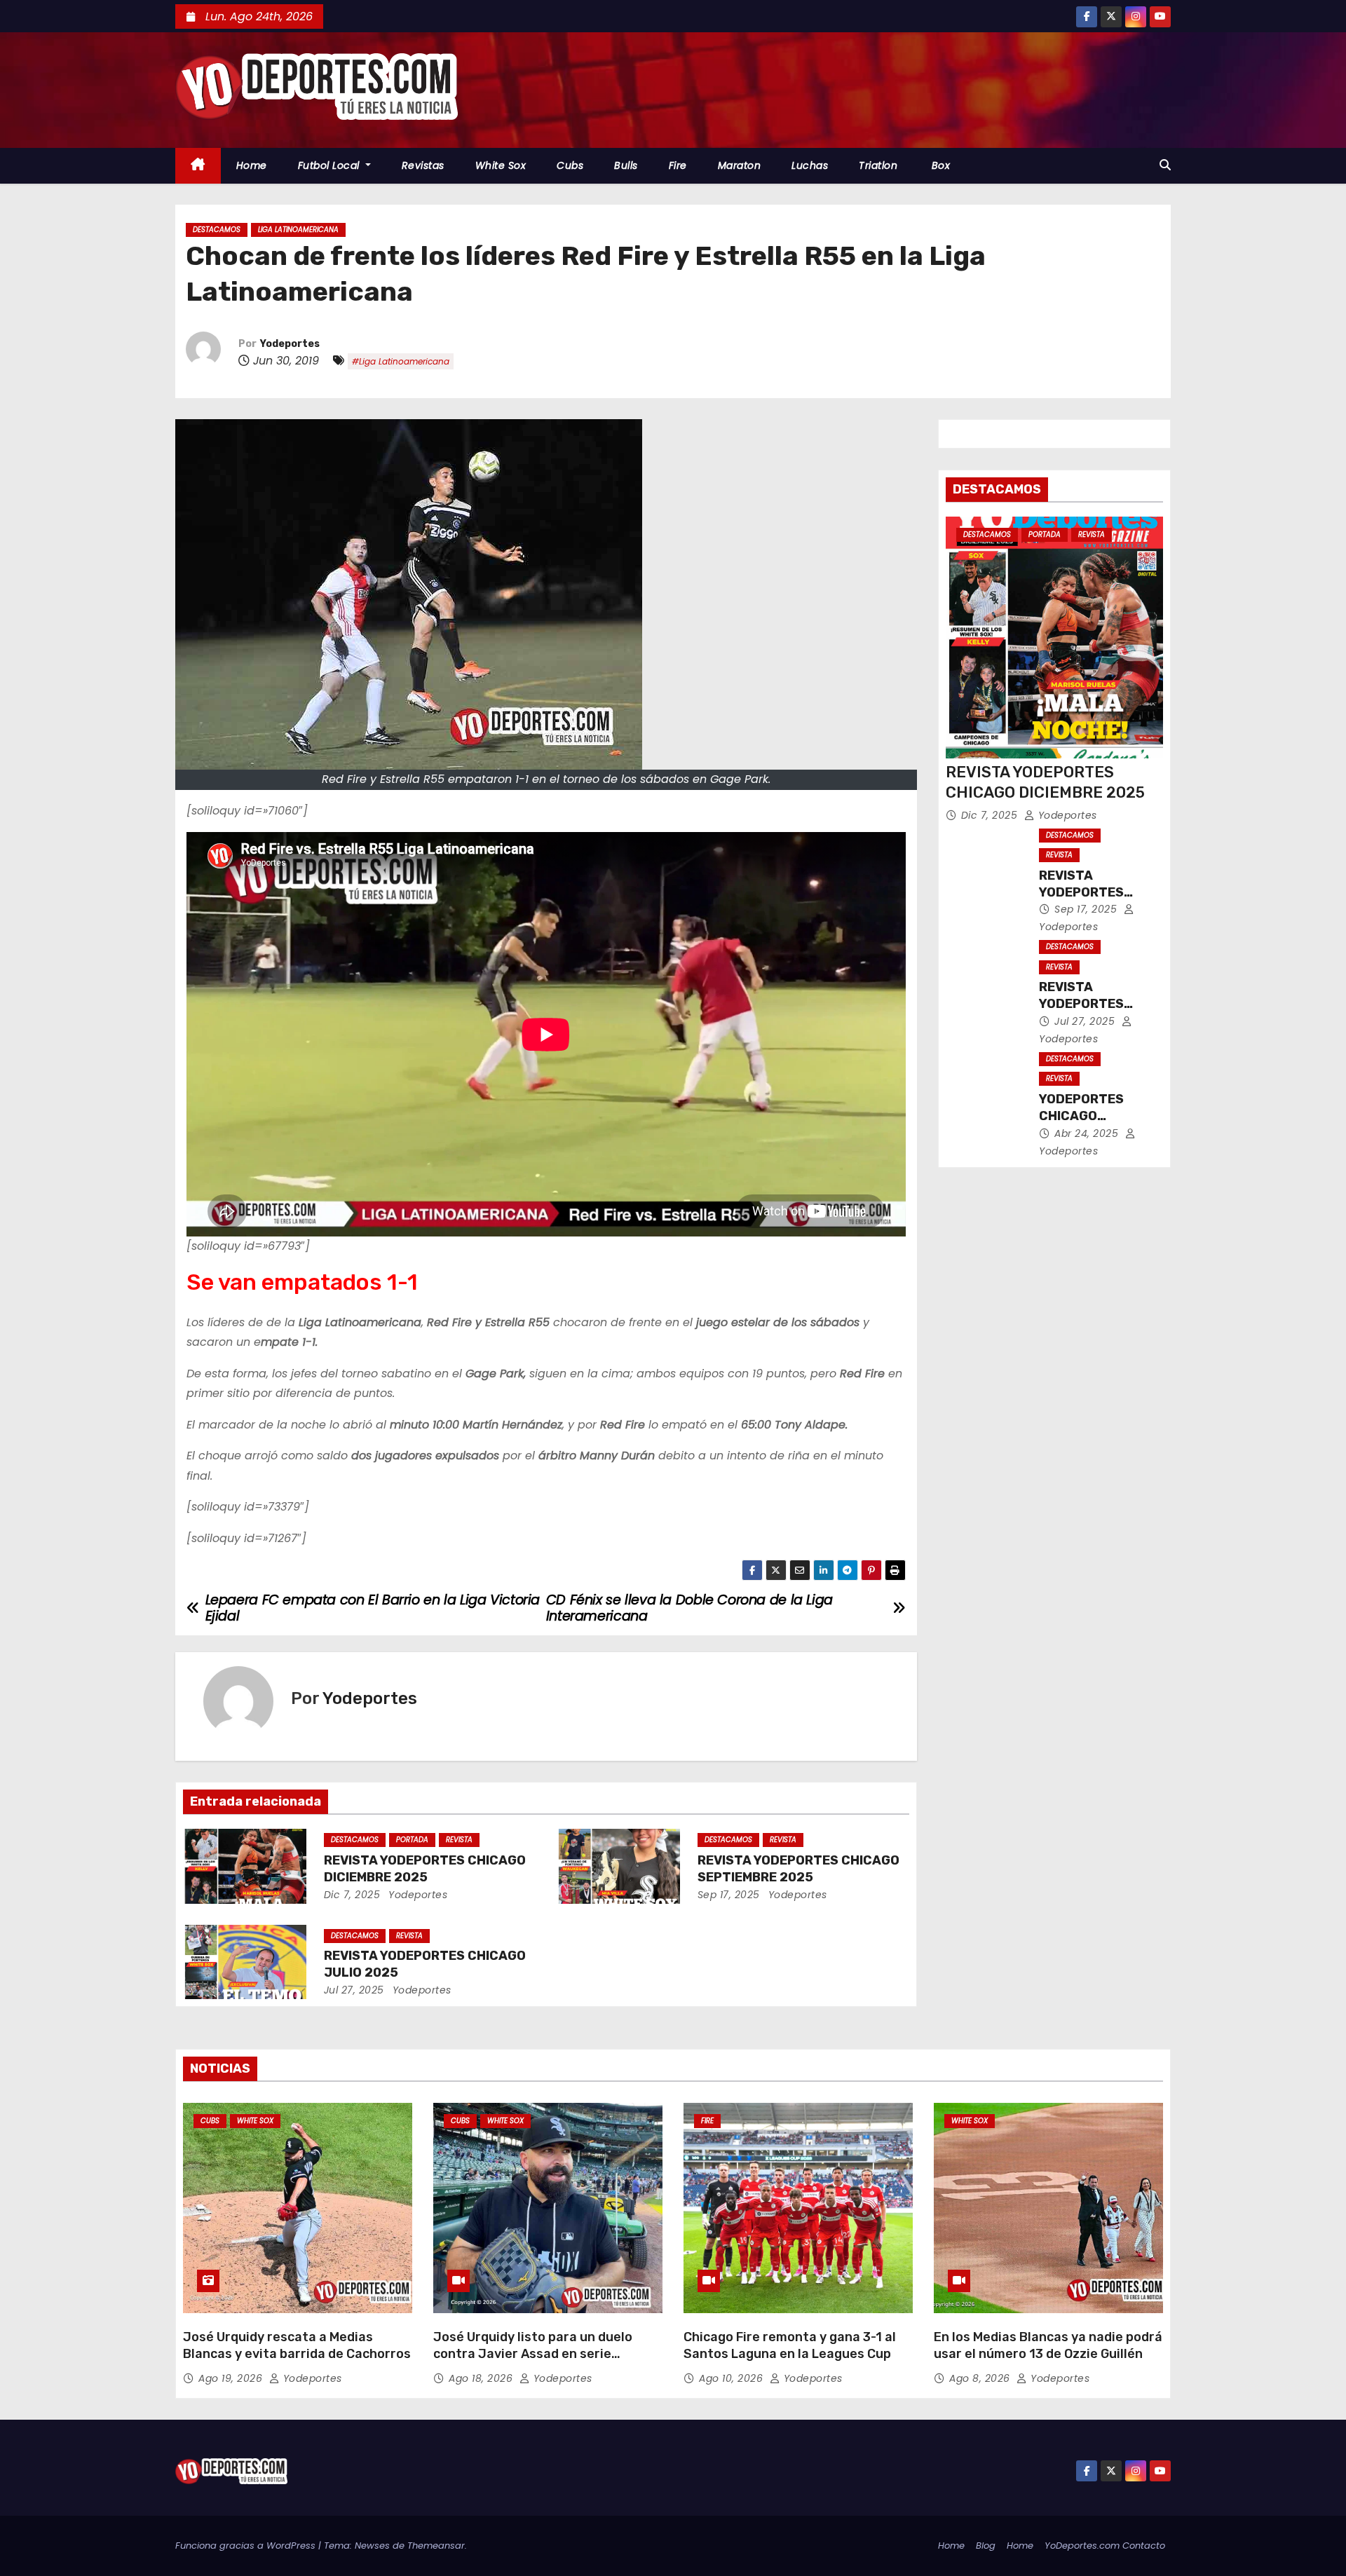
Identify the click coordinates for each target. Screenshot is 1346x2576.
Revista (459, 1840)
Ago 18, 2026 (482, 2378)
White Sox (501, 165)
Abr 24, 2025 (1088, 1133)
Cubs (570, 165)
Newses (372, 2546)
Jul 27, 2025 (354, 1990)
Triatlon (878, 165)
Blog (986, 2546)
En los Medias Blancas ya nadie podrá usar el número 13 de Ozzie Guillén (1048, 2345)
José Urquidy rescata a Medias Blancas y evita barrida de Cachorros (297, 2345)
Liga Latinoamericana (298, 230)
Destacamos (217, 230)
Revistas (423, 165)
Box (939, 165)
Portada (412, 1840)
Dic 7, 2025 (352, 1895)
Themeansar (436, 2546)
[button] (1165, 165)
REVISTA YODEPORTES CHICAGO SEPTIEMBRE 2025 (798, 1869)
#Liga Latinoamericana (401, 361)
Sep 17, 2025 (729, 1895)
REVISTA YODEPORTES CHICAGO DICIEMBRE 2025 (425, 1869)
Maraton (740, 165)
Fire (678, 165)
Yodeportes (290, 344)
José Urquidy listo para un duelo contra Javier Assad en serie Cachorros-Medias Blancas (533, 2354)
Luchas (810, 165)
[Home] (198, 166)
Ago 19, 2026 (232, 2378)
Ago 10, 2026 (733, 2378)
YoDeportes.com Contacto (1105, 2546)
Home (252, 165)
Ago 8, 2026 (981, 2378)
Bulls (626, 165)
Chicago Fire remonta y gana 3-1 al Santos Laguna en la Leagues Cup (790, 2345)
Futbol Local (331, 165)
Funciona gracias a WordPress (247, 2546)
